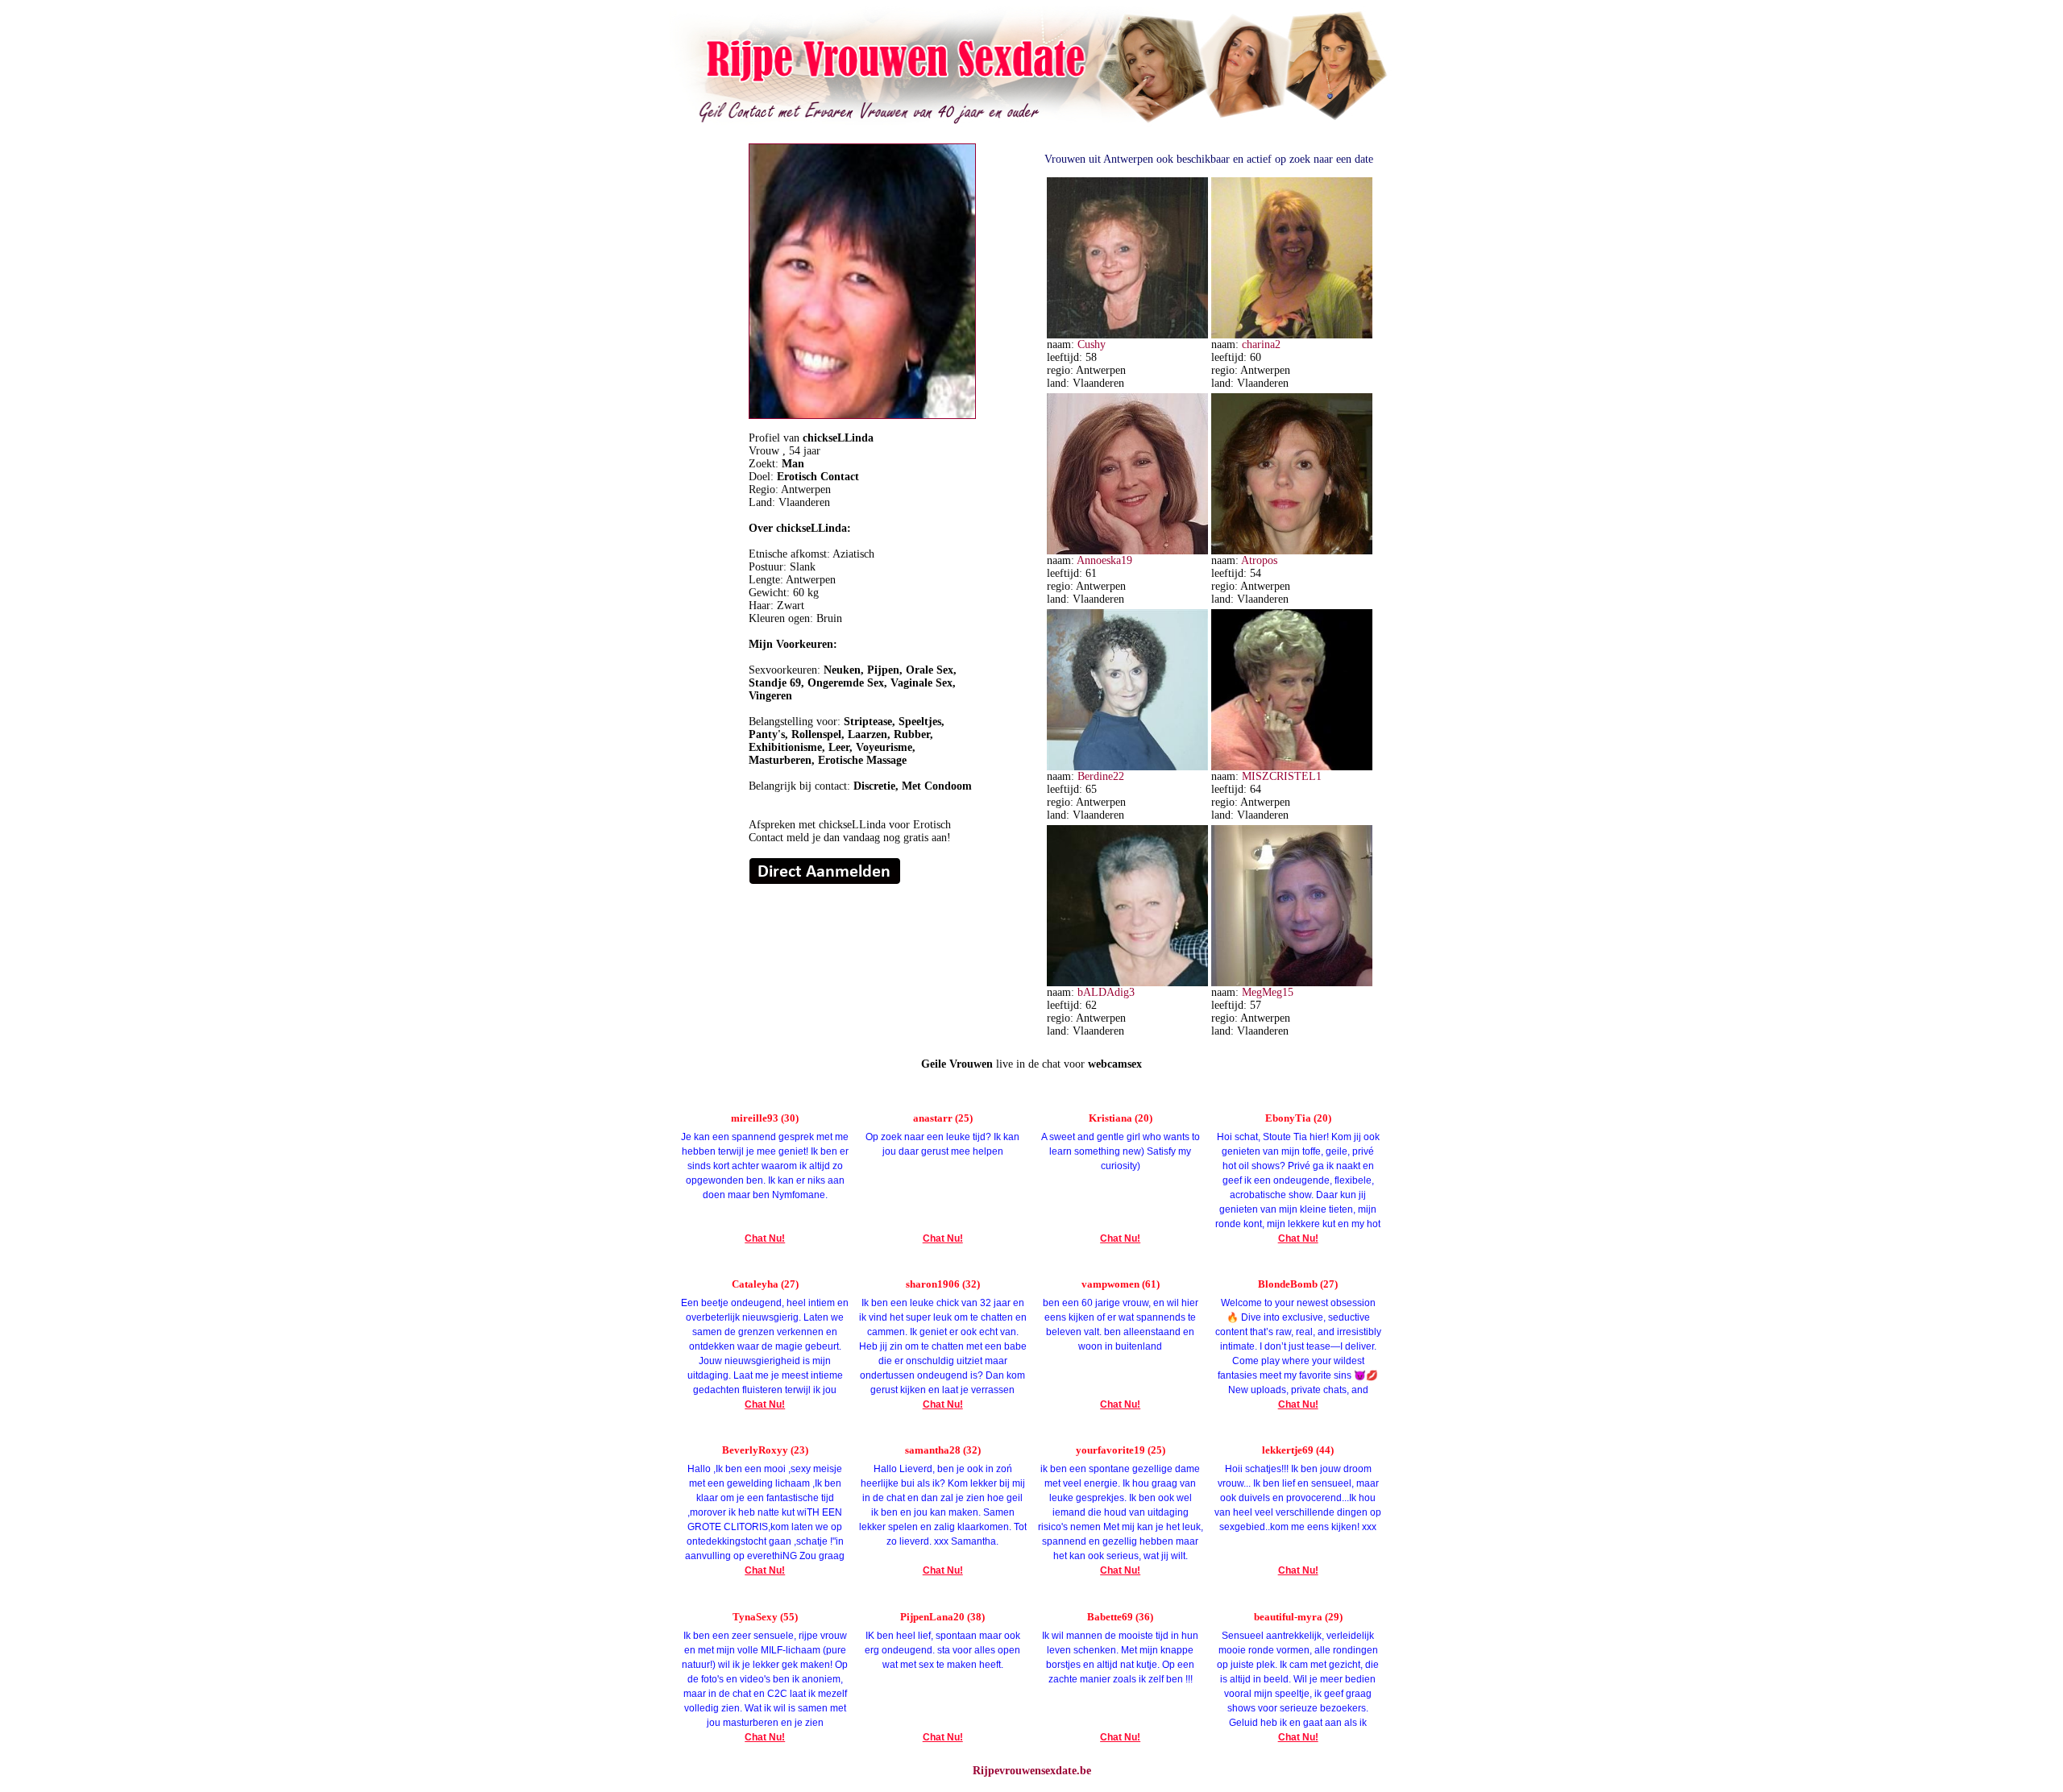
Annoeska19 (1104, 560)
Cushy (1092, 344)
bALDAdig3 (1106, 992)
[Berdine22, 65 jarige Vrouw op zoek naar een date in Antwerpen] (1127, 767)
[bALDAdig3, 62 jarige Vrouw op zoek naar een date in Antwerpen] (1127, 983)
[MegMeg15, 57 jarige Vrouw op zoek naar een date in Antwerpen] (1292, 983)
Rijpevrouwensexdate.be (1032, 1771)
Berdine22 (1101, 776)
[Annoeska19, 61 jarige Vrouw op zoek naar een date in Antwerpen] (1127, 551)
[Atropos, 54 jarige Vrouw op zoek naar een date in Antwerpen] (1292, 551)
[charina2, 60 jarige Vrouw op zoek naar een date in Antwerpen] (1292, 335)
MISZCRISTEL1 (1282, 776)
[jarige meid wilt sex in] (825, 881)
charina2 (1261, 344)
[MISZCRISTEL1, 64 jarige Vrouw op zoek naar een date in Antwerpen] (1292, 767)
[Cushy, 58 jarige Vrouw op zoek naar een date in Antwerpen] (1127, 335)
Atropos (1259, 560)
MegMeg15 (1268, 992)
